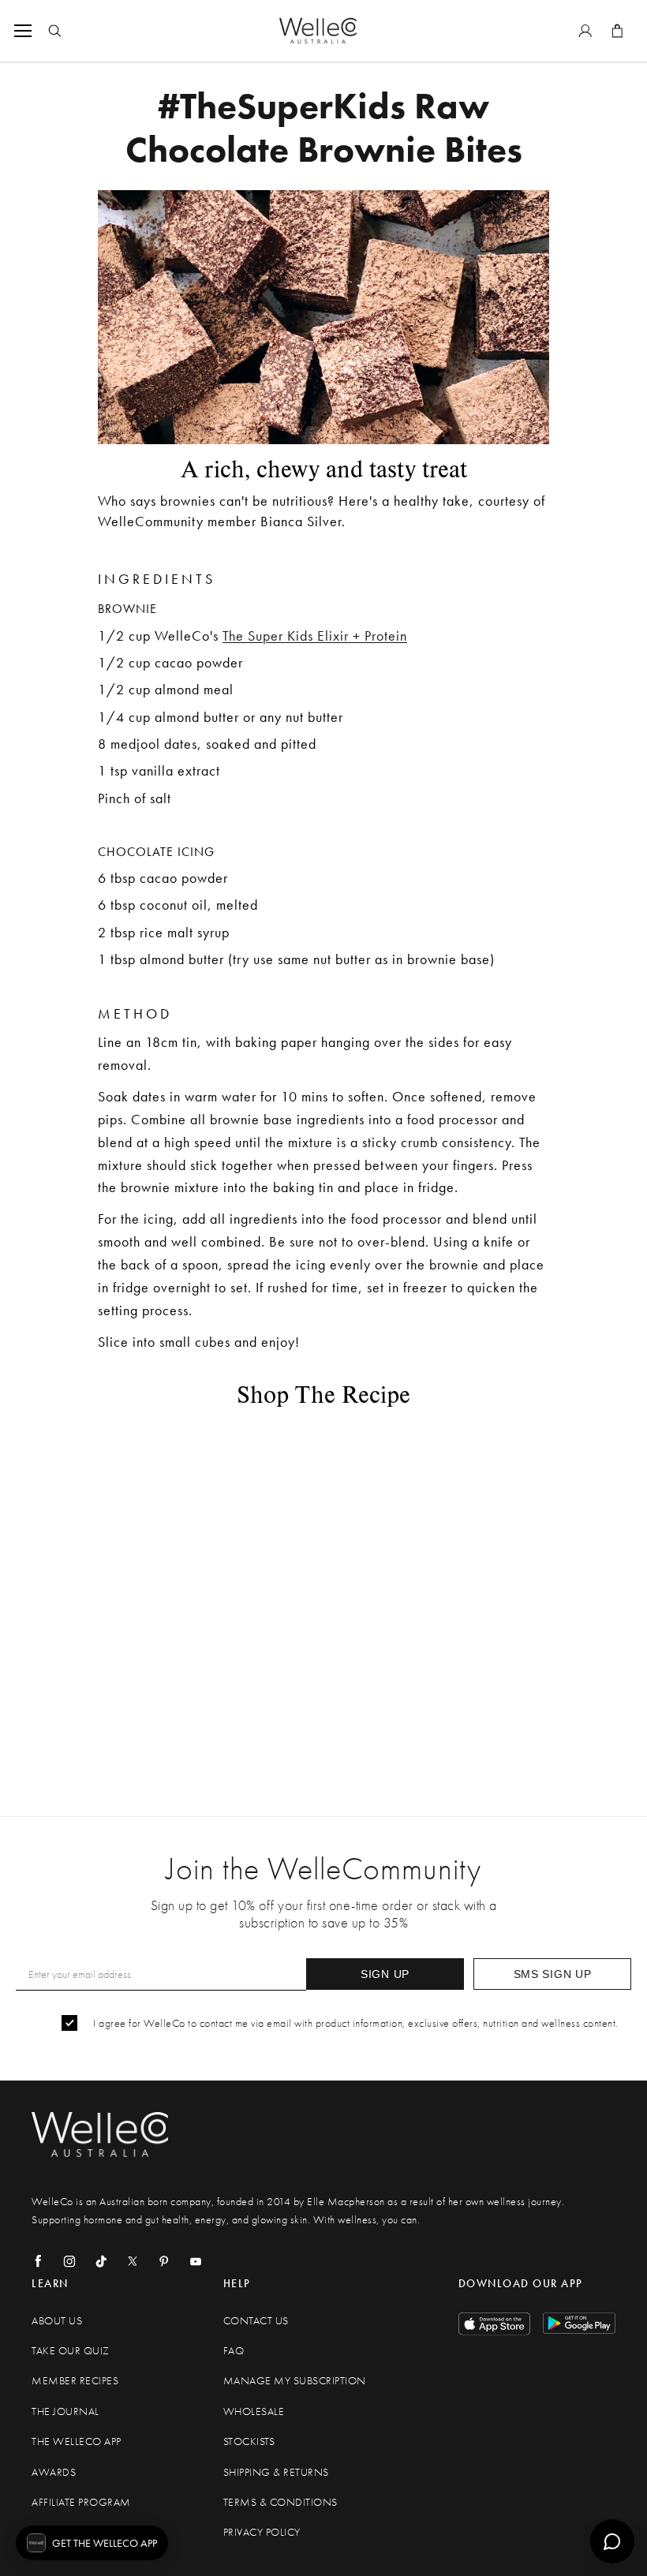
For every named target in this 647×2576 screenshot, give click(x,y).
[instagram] (69, 2261)
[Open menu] (26, 31)
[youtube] (196, 2261)
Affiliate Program (81, 2502)
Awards (54, 2472)
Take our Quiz (71, 2351)
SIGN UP (385, 1974)
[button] (92, 2543)
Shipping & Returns (276, 2472)
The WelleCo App (77, 2441)
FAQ (234, 2351)
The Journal (65, 2411)
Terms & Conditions (280, 2502)
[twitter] (133, 2261)
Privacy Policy (262, 2532)
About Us (57, 2321)
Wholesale (254, 2411)
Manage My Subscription (295, 2381)
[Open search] (54, 31)
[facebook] (38, 2261)
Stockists (249, 2441)
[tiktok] (101, 2261)
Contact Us (256, 2321)
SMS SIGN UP (553, 1974)
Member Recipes (75, 2381)
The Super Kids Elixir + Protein (315, 636)
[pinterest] (164, 2261)
